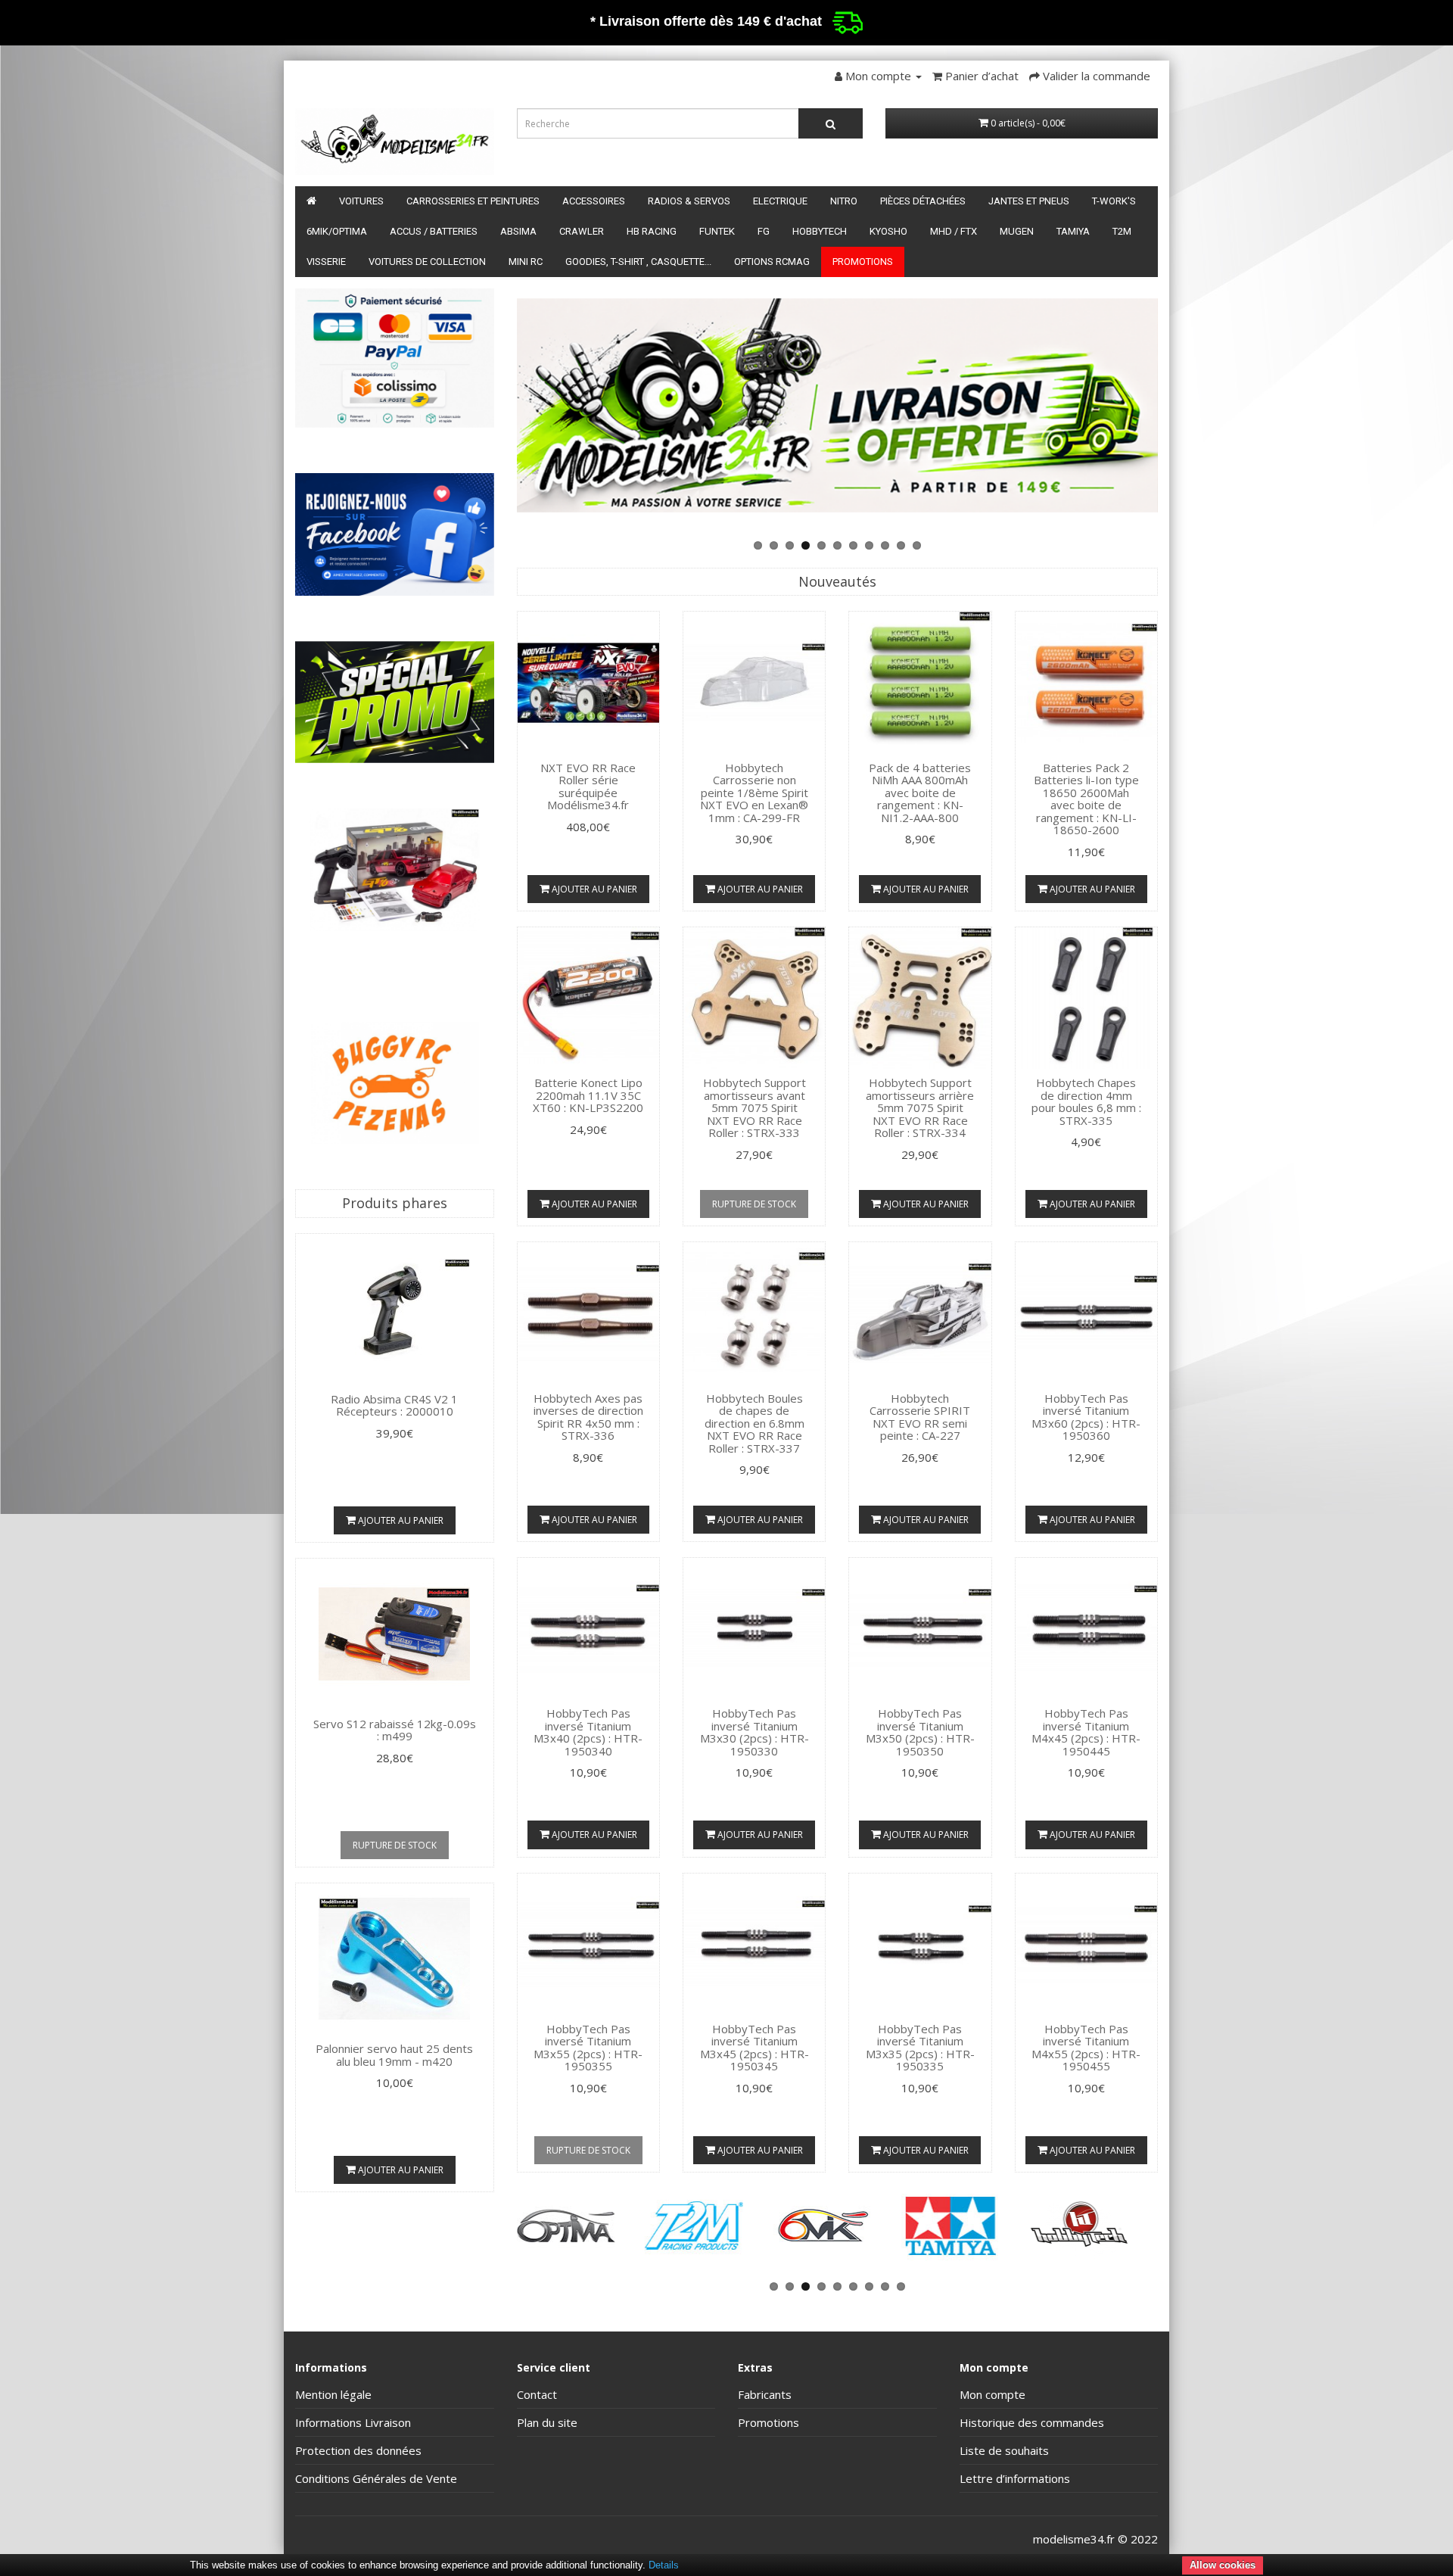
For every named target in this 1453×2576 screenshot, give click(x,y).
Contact (537, 2394)
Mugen (1017, 231)
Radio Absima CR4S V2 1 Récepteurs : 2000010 (394, 1405)
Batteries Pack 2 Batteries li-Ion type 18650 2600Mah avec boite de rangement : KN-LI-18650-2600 (1086, 799)
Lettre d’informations (1015, 2478)
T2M (1122, 231)
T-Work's (1114, 201)
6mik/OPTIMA (337, 231)
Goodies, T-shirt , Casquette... (638, 262)
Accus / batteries (434, 231)
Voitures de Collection (427, 262)
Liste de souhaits (1004, 2450)
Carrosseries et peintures (473, 201)
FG (764, 231)
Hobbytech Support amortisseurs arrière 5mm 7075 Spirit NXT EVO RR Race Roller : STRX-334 (920, 1107)
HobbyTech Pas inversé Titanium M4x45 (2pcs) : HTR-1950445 (1086, 1732)
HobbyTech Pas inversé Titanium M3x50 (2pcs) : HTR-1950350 (920, 1732)
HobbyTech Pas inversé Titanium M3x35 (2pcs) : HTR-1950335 (920, 2048)
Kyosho (888, 231)
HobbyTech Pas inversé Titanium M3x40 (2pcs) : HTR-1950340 (588, 1732)
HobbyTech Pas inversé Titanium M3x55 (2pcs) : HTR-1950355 (588, 2048)
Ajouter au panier (400, 1520)
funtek (717, 231)
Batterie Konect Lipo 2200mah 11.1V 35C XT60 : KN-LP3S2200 (588, 1095)
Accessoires (594, 201)
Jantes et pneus (1029, 201)
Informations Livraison (353, 2422)
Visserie (326, 262)
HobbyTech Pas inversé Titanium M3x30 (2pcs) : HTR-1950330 (755, 1732)
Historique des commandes (1032, 2422)
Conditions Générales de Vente (376, 2478)
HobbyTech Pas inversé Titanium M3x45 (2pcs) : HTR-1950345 (755, 2048)
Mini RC (526, 262)
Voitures (361, 201)
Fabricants (765, 2394)
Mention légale (333, 2394)
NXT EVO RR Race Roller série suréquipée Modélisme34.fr (588, 787)
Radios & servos (689, 201)
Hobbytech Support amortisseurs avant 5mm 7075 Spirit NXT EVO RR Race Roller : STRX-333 (755, 1107)
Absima (518, 231)
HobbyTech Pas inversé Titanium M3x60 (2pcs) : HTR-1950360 (1086, 1417)
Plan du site (547, 2422)
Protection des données (358, 2450)
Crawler (582, 231)
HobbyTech (820, 231)
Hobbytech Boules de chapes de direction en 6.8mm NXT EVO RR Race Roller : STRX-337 (755, 1423)
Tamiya (1073, 231)
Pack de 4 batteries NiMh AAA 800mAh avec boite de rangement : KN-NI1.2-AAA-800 (920, 793)
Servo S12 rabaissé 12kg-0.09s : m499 (395, 1730)
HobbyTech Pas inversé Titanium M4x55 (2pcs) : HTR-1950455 (1086, 2048)
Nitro (844, 201)
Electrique (780, 201)
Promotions (863, 262)
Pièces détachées (923, 201)
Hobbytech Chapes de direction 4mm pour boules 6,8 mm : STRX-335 (1086, 1101)
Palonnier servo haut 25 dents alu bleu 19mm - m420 (394, 2055)
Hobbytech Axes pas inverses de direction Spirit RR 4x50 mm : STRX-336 (588, 1417)
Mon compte (993, 2394)
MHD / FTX (954, 231)
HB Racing (652, 231)
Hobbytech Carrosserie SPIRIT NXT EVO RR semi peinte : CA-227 (920, 1417)
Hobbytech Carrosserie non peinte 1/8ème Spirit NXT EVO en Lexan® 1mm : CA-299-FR (754, 793)
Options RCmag (772, 262)
